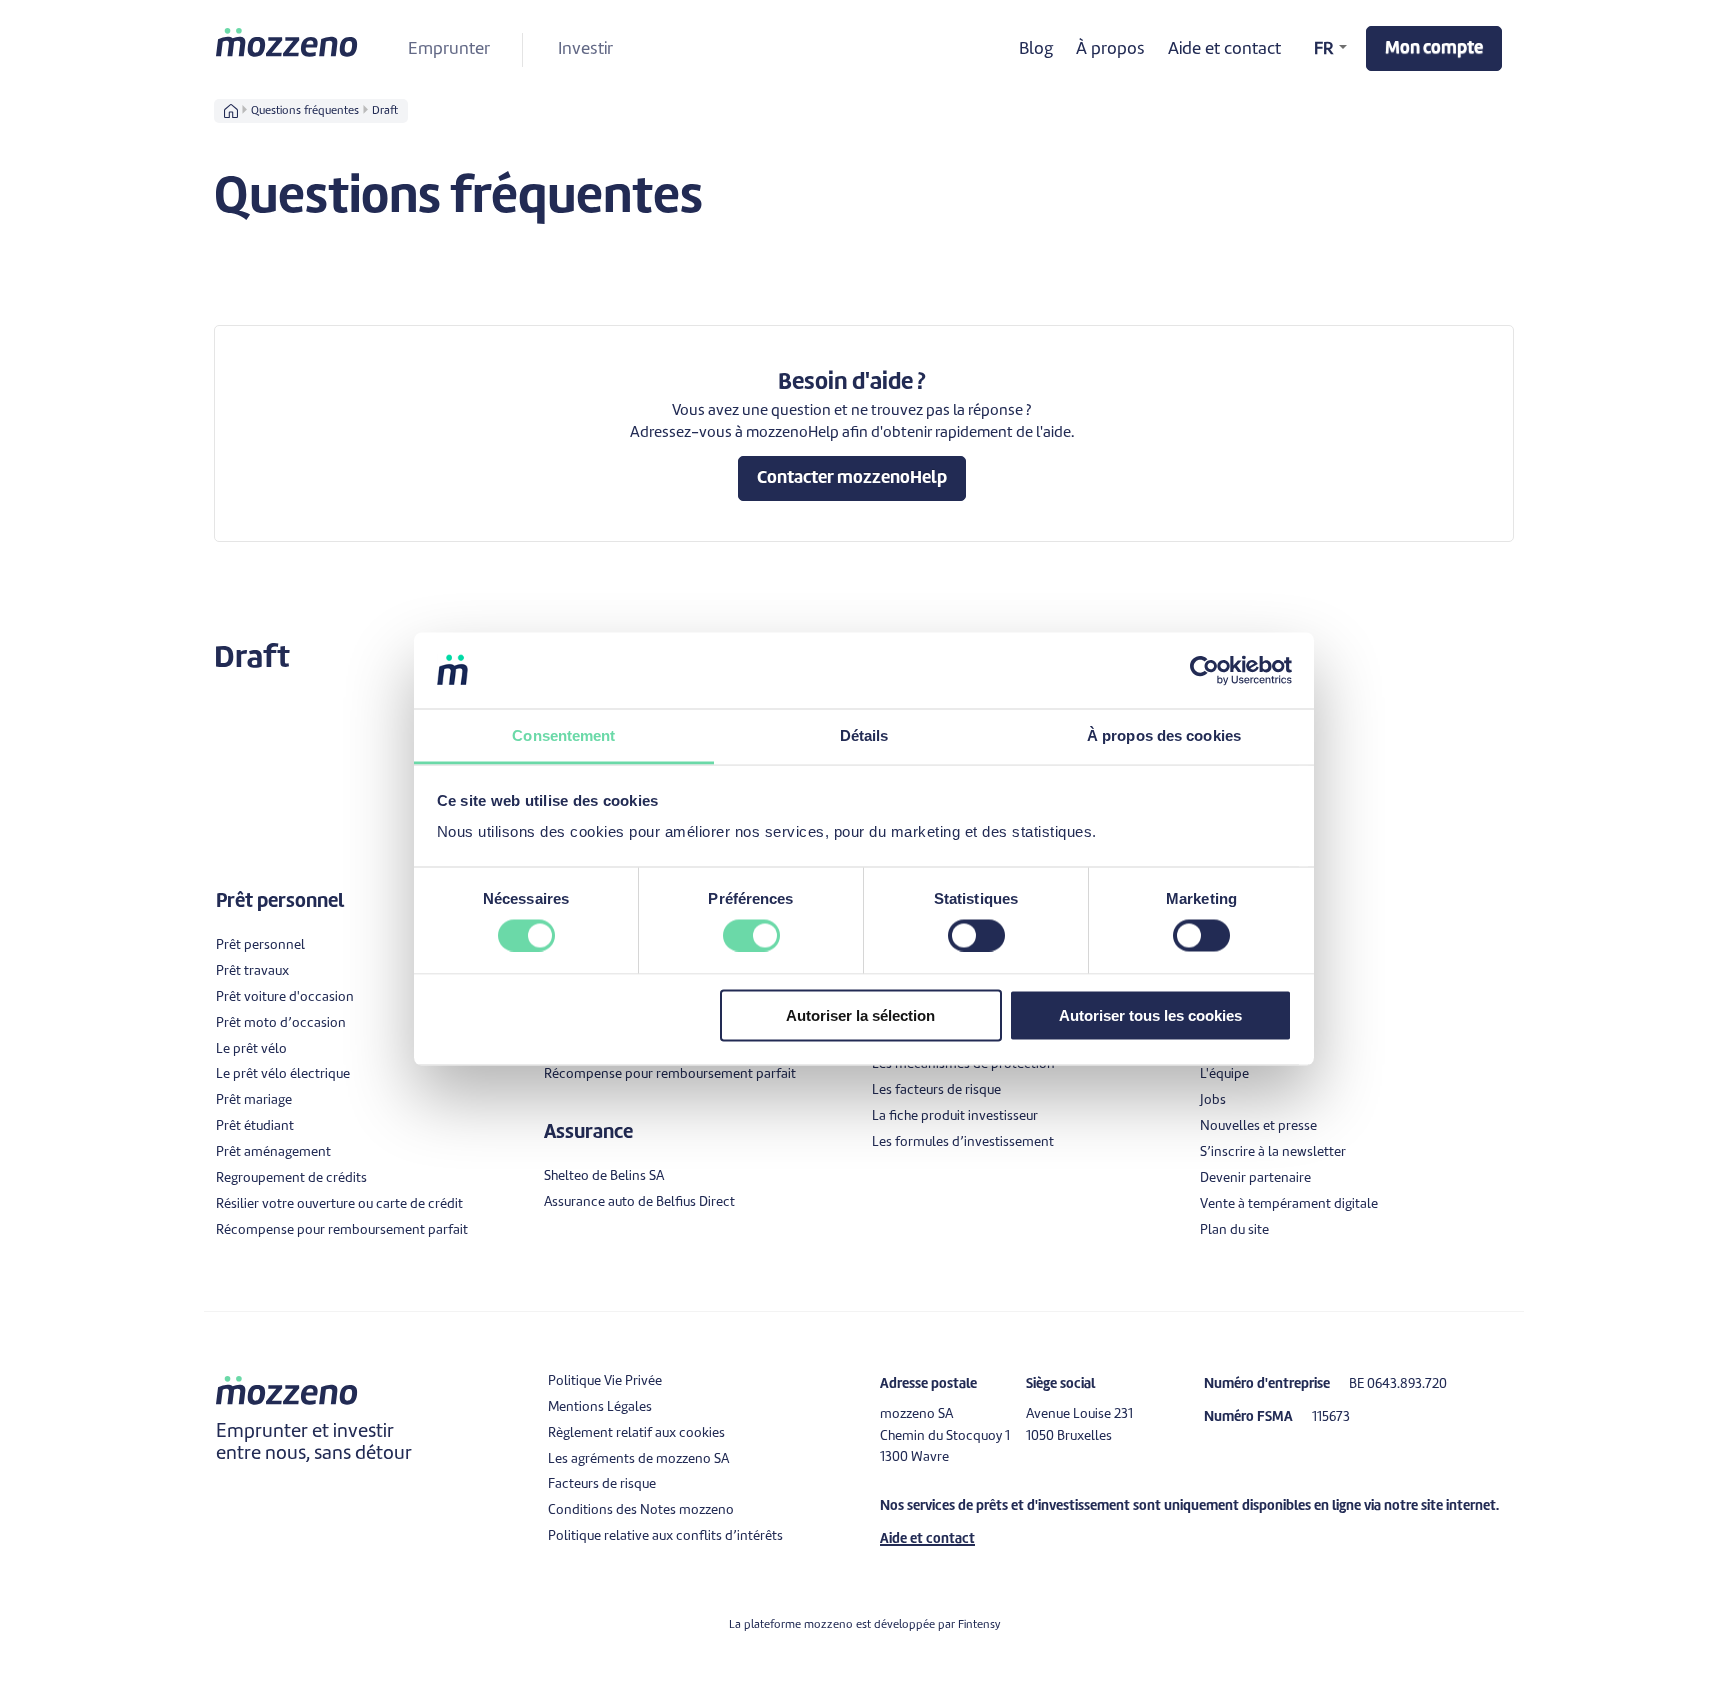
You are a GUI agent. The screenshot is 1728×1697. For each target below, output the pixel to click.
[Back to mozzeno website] (288, 42)
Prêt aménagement (273, 1152)
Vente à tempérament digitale (1289, 1204)
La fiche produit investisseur (955, 1116)
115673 (1331, 1417)
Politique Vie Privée (605, 1381)
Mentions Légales (600, 1407)
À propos (1110, 49)
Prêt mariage (254, 1100)
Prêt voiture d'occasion (285, 997)
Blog (1036, 49)
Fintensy (979, 1625)
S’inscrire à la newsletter (1273, 1152)
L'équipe (1224, 1074)
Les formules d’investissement (963, 1142)
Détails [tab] (864, 735)
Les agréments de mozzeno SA (638, 1459)
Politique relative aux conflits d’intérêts (665, 1536)
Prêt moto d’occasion (281, 1023)
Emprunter (449, 49)
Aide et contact (1224, 49)
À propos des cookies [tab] (1164, 735)
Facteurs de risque (602, 1484)
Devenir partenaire (1255, 1178)
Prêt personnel (260, 945)
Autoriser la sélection (860, 1015)
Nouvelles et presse (1258, 1126)
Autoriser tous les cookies (1150, 1015)
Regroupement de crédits (291, 1178)
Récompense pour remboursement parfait (342, 1230)
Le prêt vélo (251, 1049)
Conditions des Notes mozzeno (641, 1510)
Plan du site (1234, 1230)
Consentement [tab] (563, 735)
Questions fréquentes (305, 111)
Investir (585, 49)
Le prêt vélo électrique (283, 1074)
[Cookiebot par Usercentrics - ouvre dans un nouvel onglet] (1204, 670)
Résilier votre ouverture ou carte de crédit (339, 1204)
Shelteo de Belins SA (604, 1176)
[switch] (751, 935)
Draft (385, 111)
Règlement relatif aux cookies (636, 1433)
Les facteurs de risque (936, 1090)
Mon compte (1434, 48)
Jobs (1213, 1100)
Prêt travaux (252, 971)
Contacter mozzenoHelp (852, 478)
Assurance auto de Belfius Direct (639, 1202)
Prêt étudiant (255, 1126)
